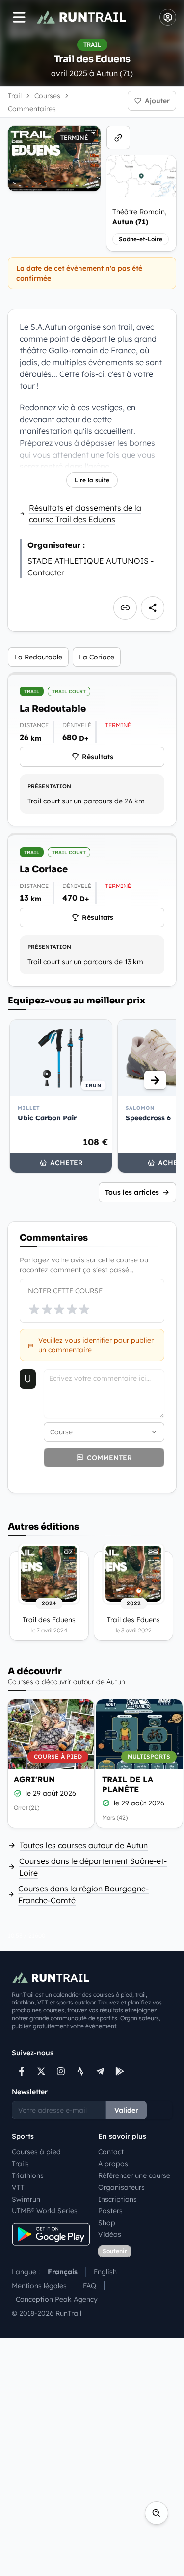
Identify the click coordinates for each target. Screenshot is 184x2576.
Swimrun (26, 2199)
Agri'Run (34, 1779)
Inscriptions (118, 2199)
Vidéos (110, 2234)
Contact (111, 2152)
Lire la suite (92, 480)
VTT (18, 2187)
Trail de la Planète (128, 1784)
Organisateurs (121, 2187)
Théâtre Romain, (139, 217)
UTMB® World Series (45, 2211)
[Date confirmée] (18, 1793)
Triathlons (28, 2175)
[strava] (80, 2071)
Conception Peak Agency (57, 2299)
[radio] (34, 1309)
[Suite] (155, 1080)
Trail (15, 96)
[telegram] (100, 2071)
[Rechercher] (157, 2513)
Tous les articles (132, 1192)
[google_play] (120, 2071)
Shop (107, 2223)
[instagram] (61, 2071)
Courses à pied (36, 2152)
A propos (113, 2164)
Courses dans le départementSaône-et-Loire (93, 1867)
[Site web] (118, 138)
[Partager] (153, 608)
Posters (110, 2211)
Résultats (98, 757)
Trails (20, 2164)
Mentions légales (39, 2286)
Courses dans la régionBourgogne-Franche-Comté (83, 1894)
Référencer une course (134, 2175)
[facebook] (22, 2071)
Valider (126, 2110)
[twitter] (41, 2071)
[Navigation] (19, 17)
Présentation (49, 786)
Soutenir (115, 2251)
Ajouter (157, 101)
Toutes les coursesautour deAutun (84, 1845)
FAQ (90, 2286)
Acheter (66, 1163)
